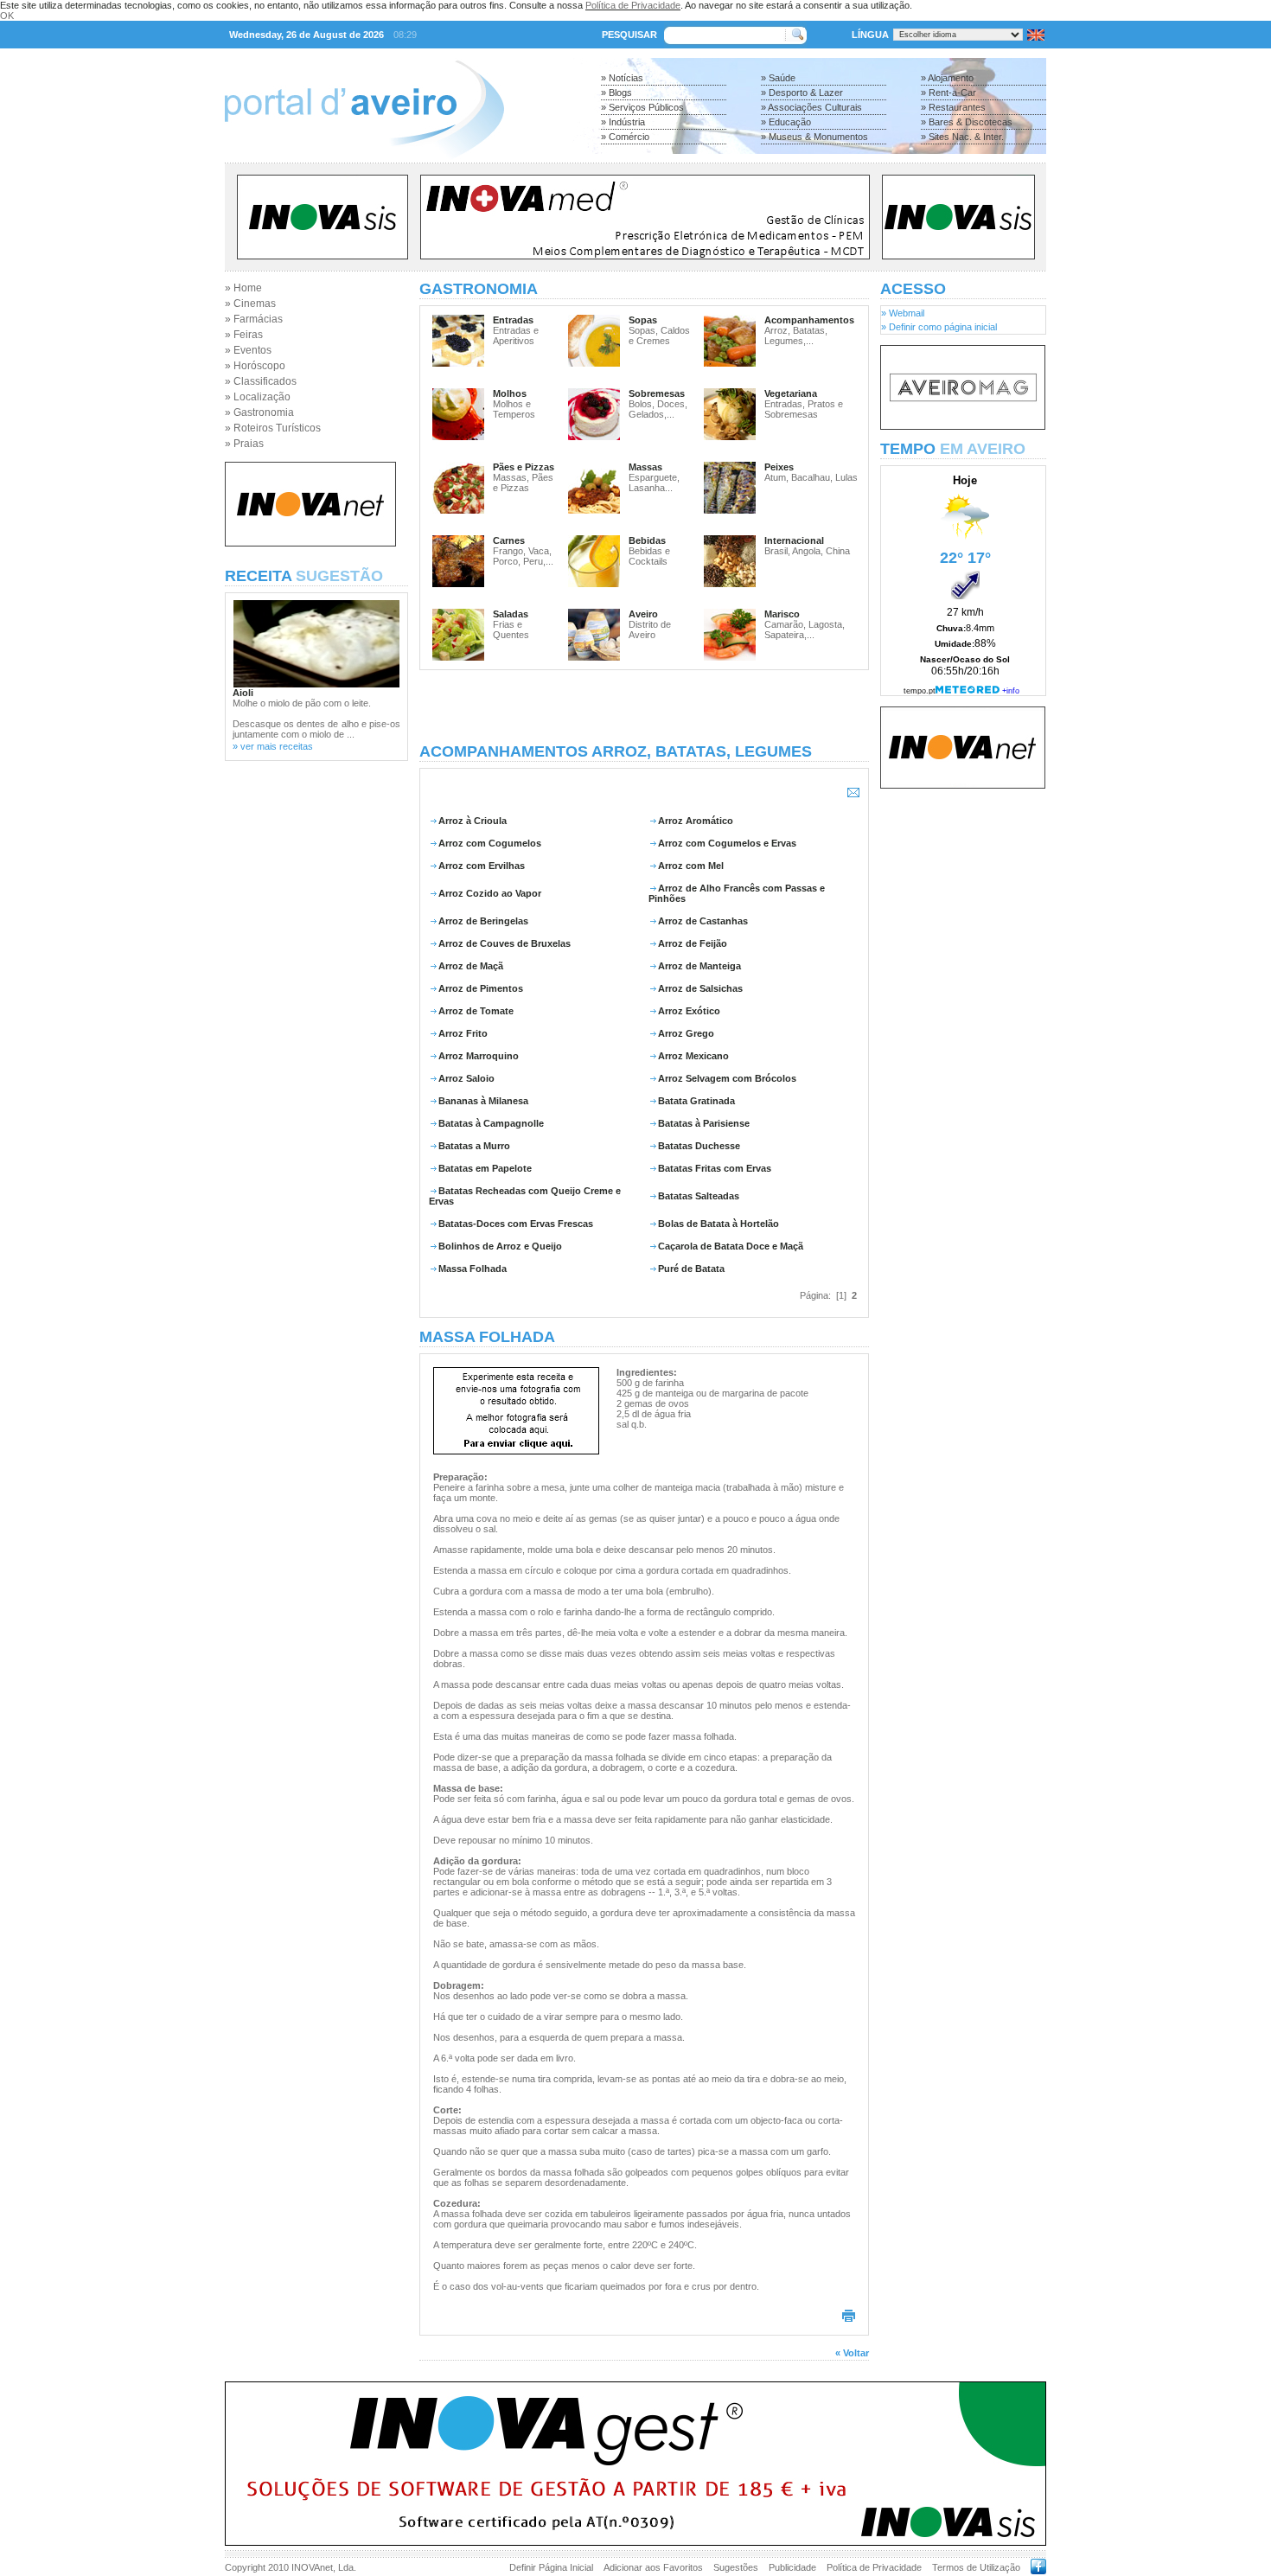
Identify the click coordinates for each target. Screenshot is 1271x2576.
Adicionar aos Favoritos (653, 2567)
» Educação (786, 122)
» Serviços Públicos (642, 107)
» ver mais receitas (273, 746)
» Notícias (622, 78)
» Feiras (244, 335)
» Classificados (261, 381)
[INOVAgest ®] (635, 2542)
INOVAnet (312, 2567)
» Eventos (248, 350)
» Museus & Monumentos (814, 137)
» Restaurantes (953, 107)
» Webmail (903, 313)
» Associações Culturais (811, 107)
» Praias (244, 444)
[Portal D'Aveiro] (365, 157)
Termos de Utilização (976, 2567)
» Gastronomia (259, 412)
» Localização (258, 397)
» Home (243, 288)
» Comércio (625, 137)
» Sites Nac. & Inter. (962, 137)
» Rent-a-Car (948, 93)
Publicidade (792, 2567)
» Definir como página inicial (939, 327)
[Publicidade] (963, 426)
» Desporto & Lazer (802, 93)
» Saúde (778, 78)
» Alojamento (947, 78)
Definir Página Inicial (551, 2567)
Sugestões (736, 2567)
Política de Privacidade (633, 5)
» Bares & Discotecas (967, 122)
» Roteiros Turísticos (273, 428)
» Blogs (616, 93)
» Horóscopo (255, 366)
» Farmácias (254, 319)
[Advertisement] (644, 706)
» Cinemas (250, 304)
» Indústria (623, 122)
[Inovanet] (310, 543)
